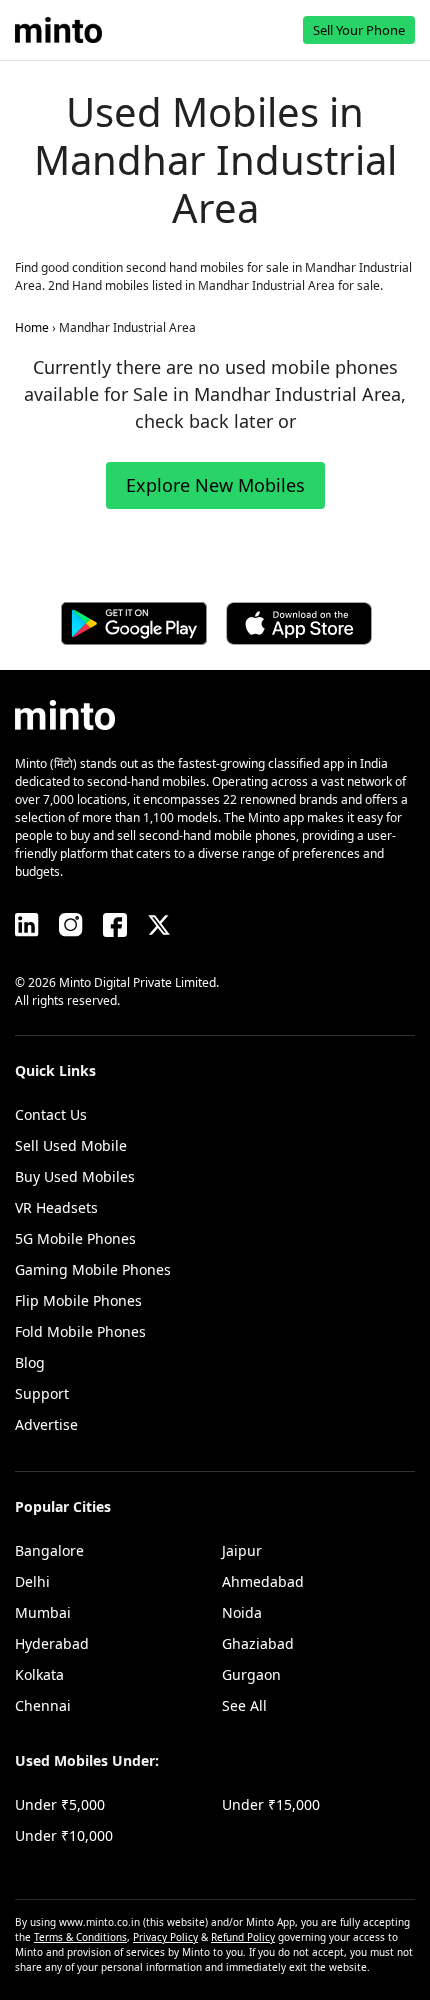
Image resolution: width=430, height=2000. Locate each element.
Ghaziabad (258, 1643)
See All (244, 1705)
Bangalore (49, 1550)
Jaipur (242, 1550)
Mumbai (43, 1612)
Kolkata (39, 1674)
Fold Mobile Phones (80, 1331)
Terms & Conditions (80, 1937)
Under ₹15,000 (271, 1804)
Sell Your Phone (359, 30)
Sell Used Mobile (71, 1145)
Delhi (32, 1581)
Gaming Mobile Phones (93, 1269)
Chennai (43, 1705)
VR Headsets (56, 1207)
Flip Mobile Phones (78, 1300)
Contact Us (51, 1114)
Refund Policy (243, 1937)
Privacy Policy (165, 1937)
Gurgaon (251, 1674)
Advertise (46, 1424)
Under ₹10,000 (64, 1835)
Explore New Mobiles (215, 485)
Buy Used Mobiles (75, 1176)
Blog (30, 1362)
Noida (242, 1612)
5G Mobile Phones (75, 1238)
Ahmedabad (263, 1581)
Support (42, 1393)
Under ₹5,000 (60, 1804)
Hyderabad (52, 1643)
